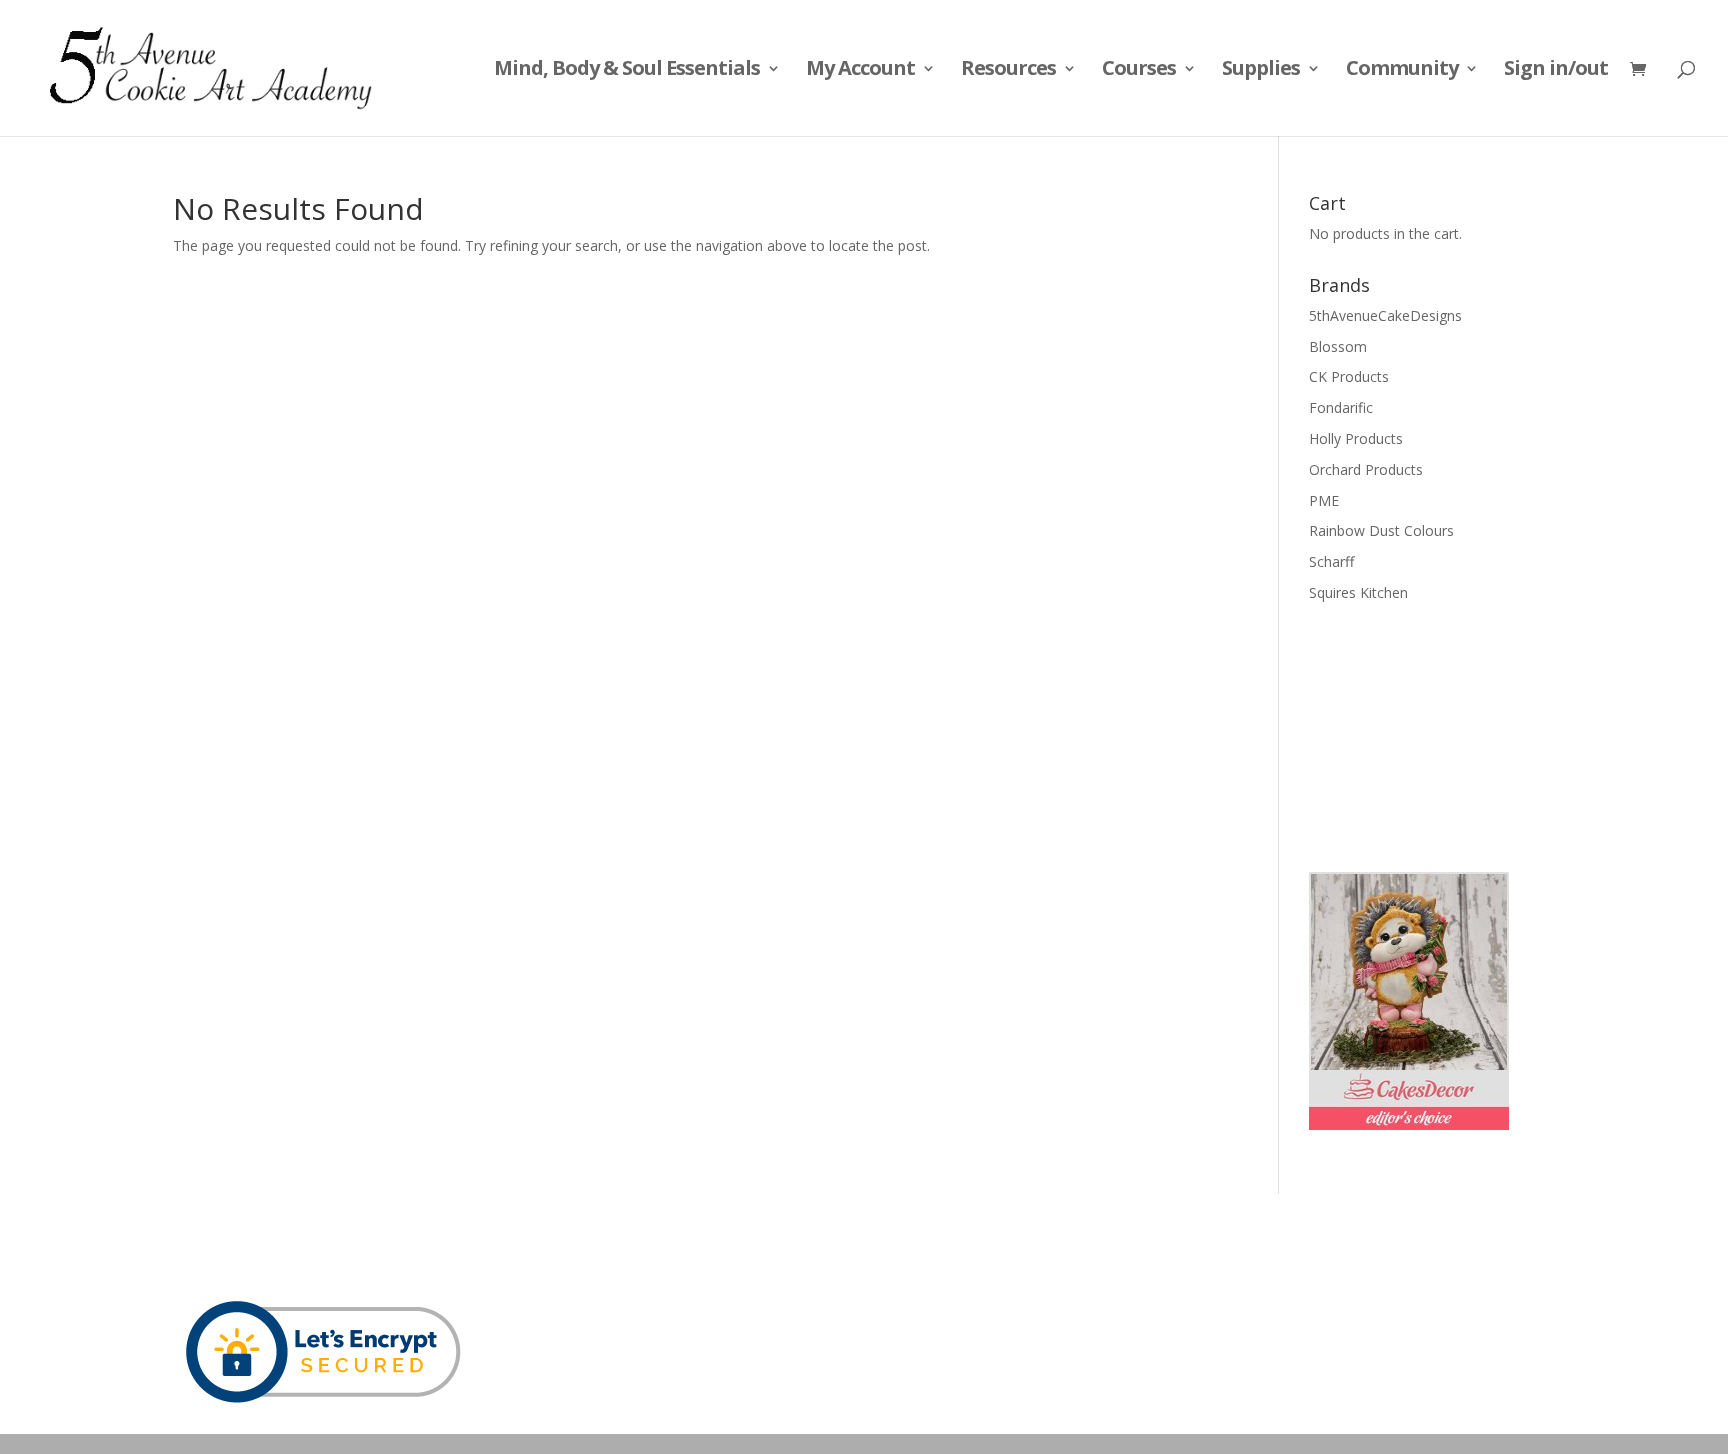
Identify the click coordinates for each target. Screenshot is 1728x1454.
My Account (860, 71)
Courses (1139, 71)
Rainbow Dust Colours (1381, 530)
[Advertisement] (1409, 735)
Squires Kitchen (1358, 592)
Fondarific (1341, 407)
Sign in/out (1556, 71)
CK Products (1349, 376)
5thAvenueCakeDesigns (1385, 315)
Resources (1008, 71)
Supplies (1261, 71)
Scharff (1331, 561)
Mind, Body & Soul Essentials (627, 71)
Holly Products (1356, 438)
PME (1324, 500)
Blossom (1338, 346)
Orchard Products (1366, 469)
